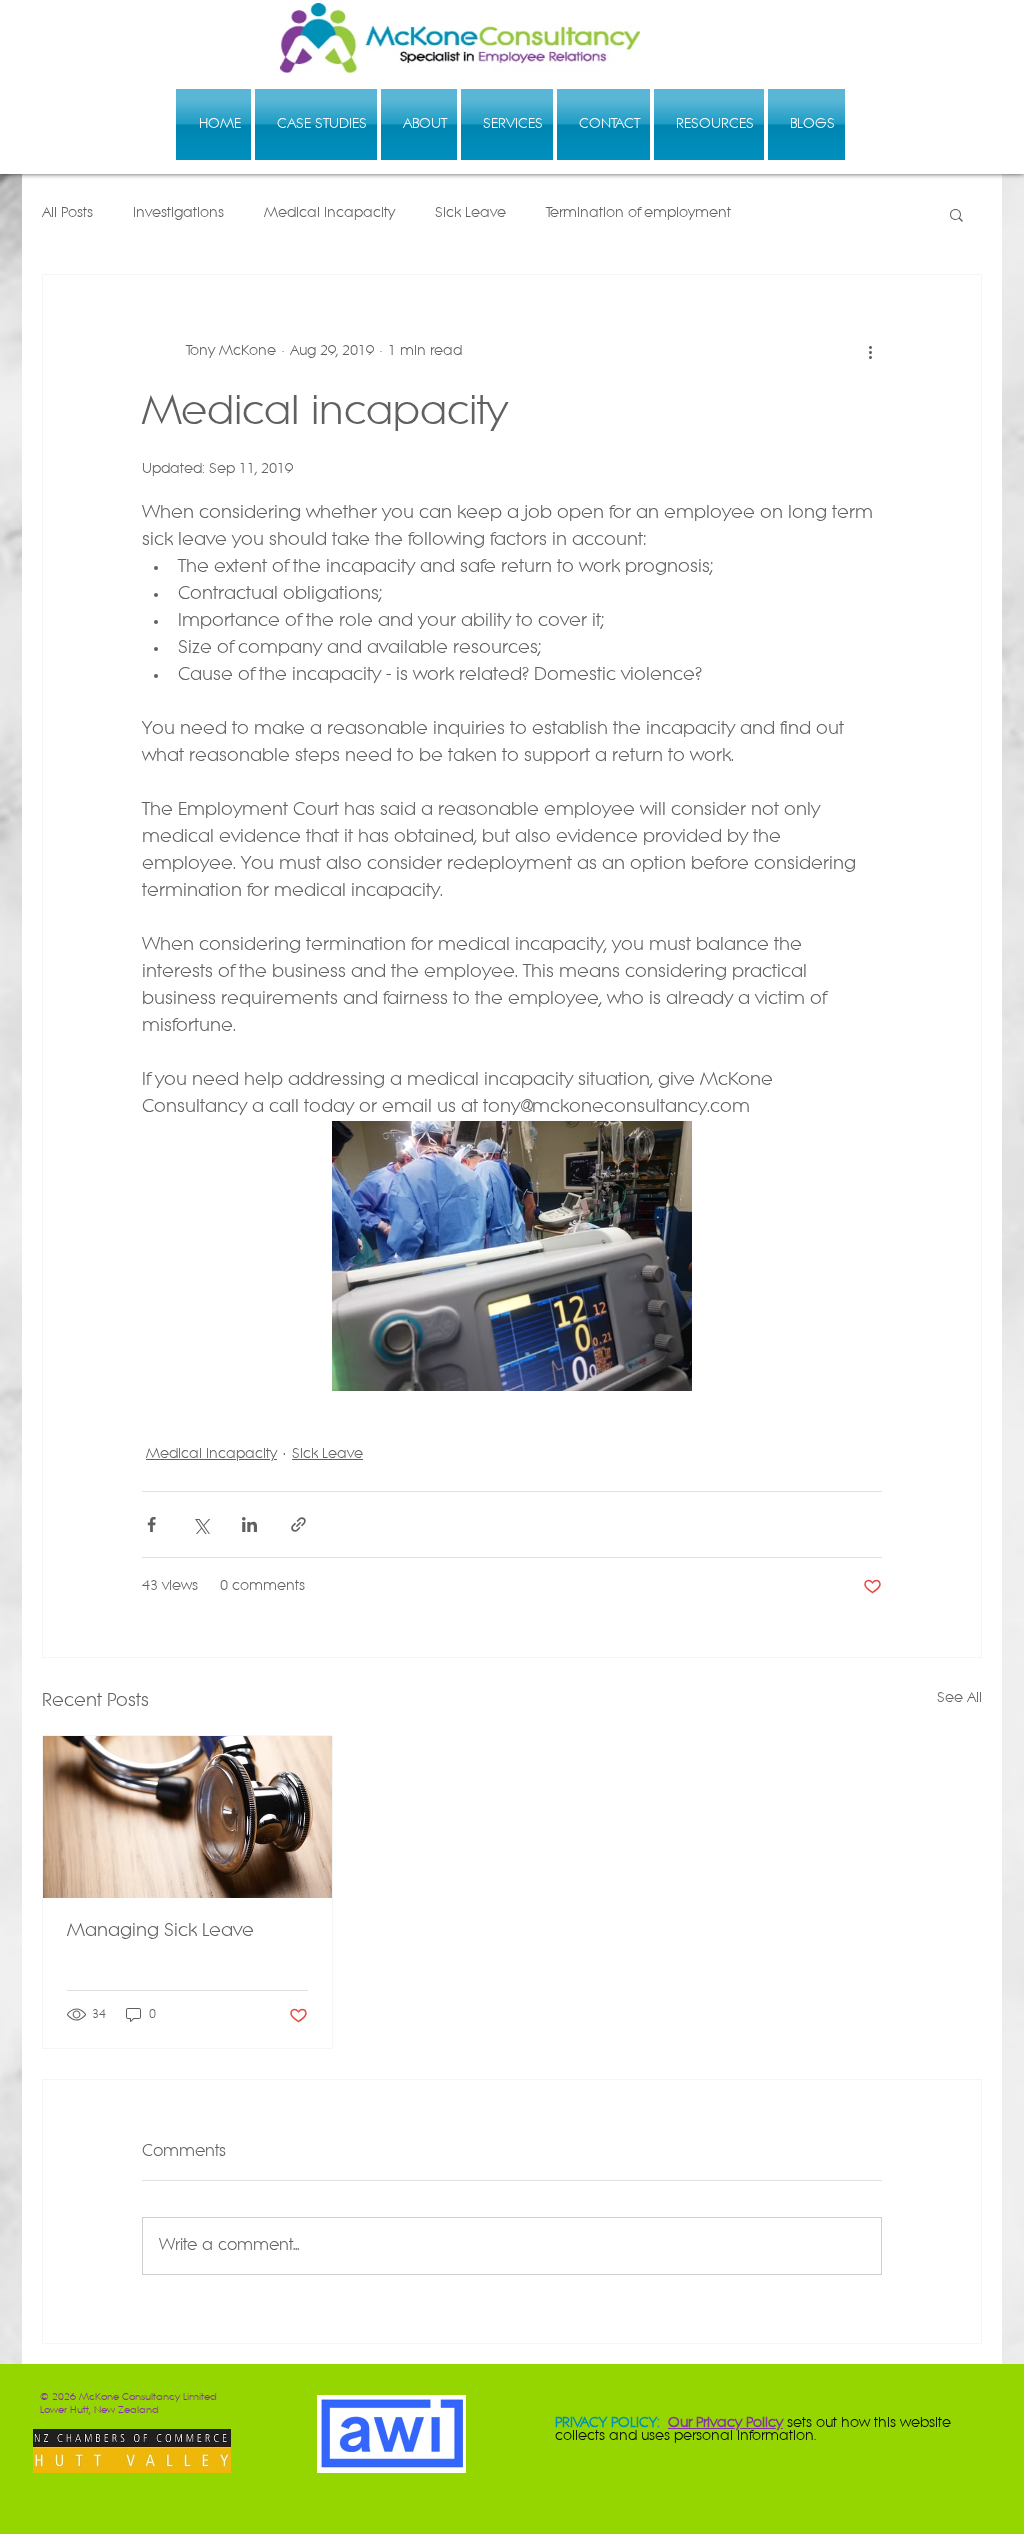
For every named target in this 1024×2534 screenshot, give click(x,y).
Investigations (178, 213)
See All (959, 1698)
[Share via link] (298, 1524)
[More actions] (870, 351)
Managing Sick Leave (160, 1931)
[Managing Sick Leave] (187, 1817)
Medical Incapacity (329, 213)
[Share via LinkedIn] (249, 1524)
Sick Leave (470, 213)
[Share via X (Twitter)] (200, 1524)
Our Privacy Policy (725, 2423)
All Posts (67, 213)
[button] (956, 214)
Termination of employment (638, 213)
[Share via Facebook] (151, 1524)
